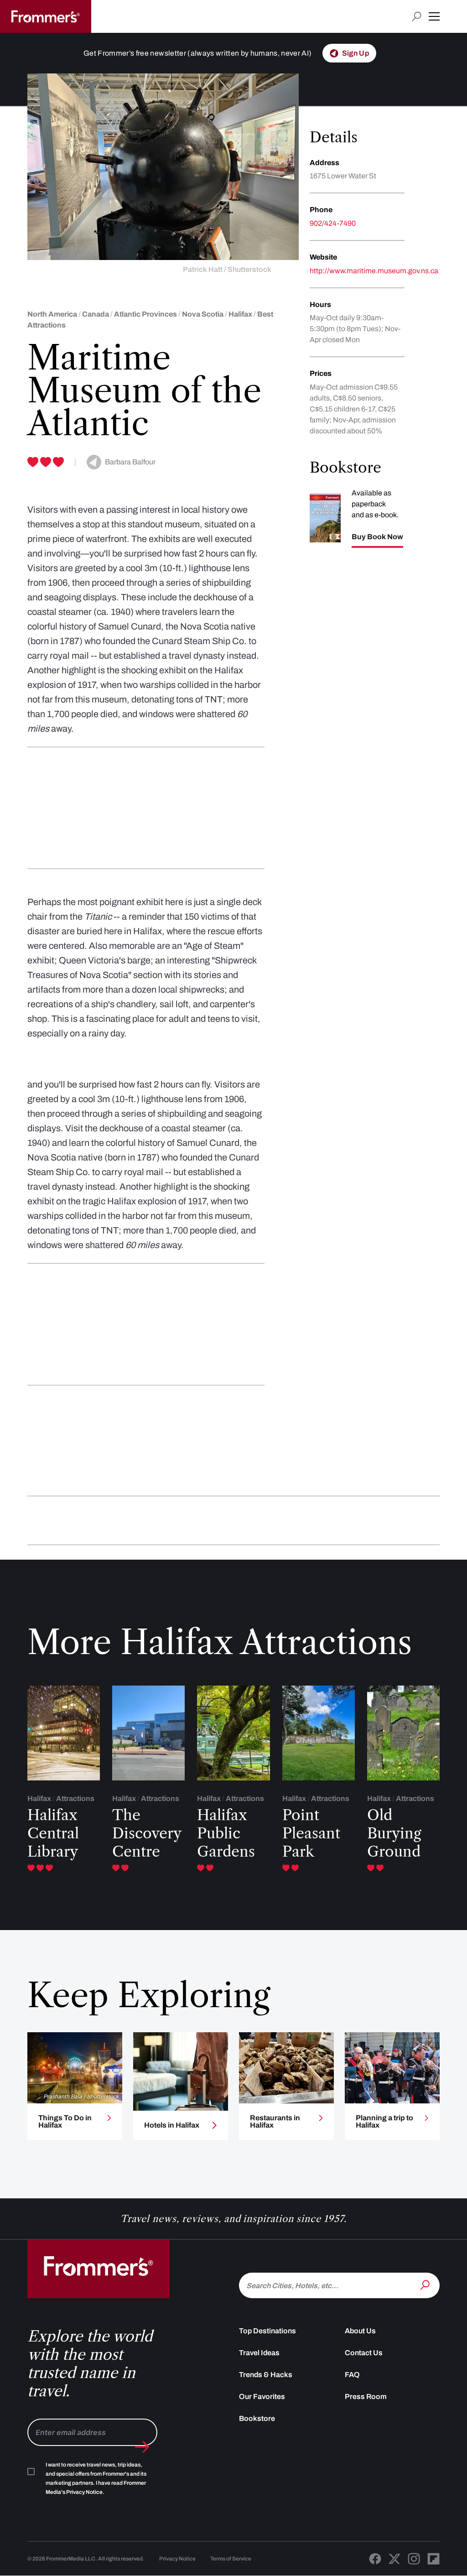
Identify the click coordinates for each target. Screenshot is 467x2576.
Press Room (366, 2396)
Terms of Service (231, 2559)
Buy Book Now (377, 537)
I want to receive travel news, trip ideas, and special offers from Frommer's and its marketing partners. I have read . (96, 2478)
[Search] (426, 2285)
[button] (434, 16)
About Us (360, 2331)
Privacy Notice (177, 2559)
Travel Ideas (259, 2353)
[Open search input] (417, 17)
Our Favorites (262, 2396)
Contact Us (364, 2353)
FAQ (352, 2375)
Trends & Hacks (266, 2375)
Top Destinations (267, 2331)
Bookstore (257, 2418)
